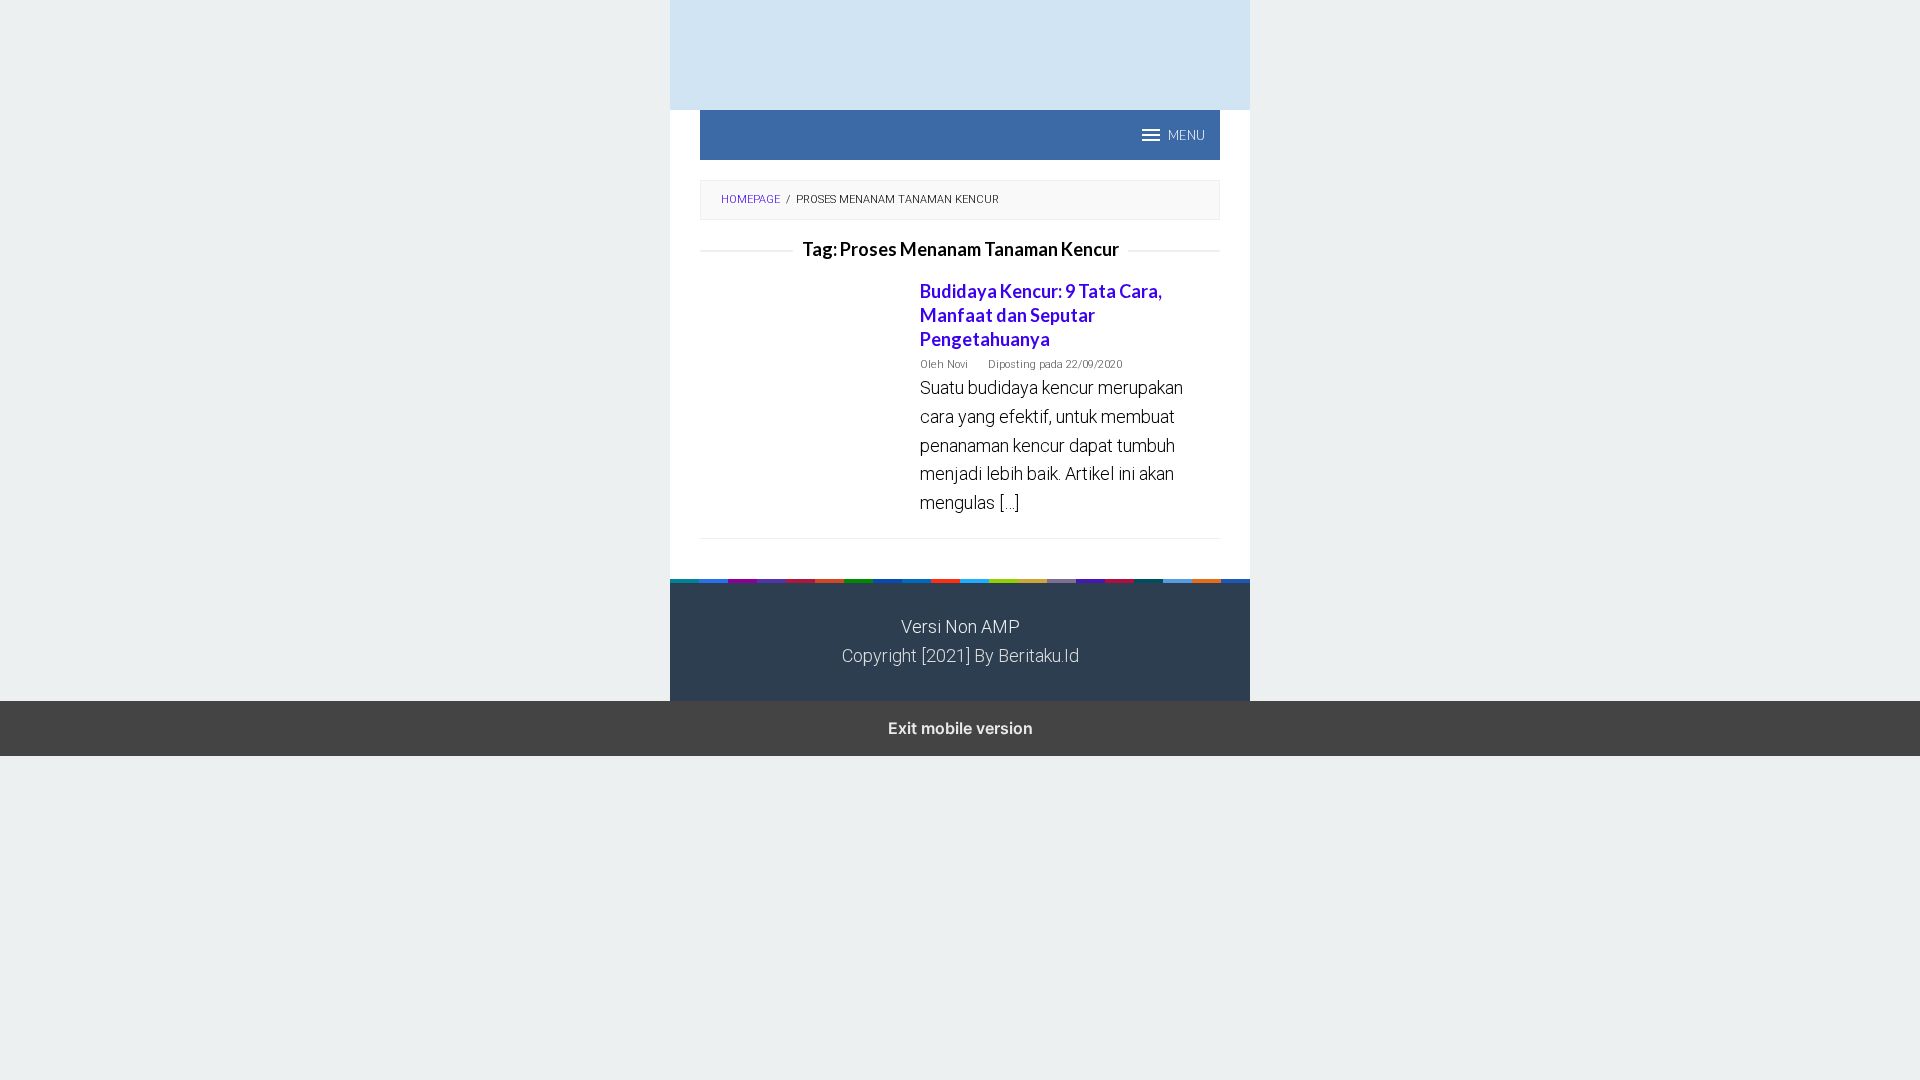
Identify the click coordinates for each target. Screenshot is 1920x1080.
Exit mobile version (960, 728)
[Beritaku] (960, 43)
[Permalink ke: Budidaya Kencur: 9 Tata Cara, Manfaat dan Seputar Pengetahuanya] (800, 345)
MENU (1186, 135)
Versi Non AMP (960, 626)
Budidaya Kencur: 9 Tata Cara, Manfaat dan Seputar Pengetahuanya (1041, 315)
